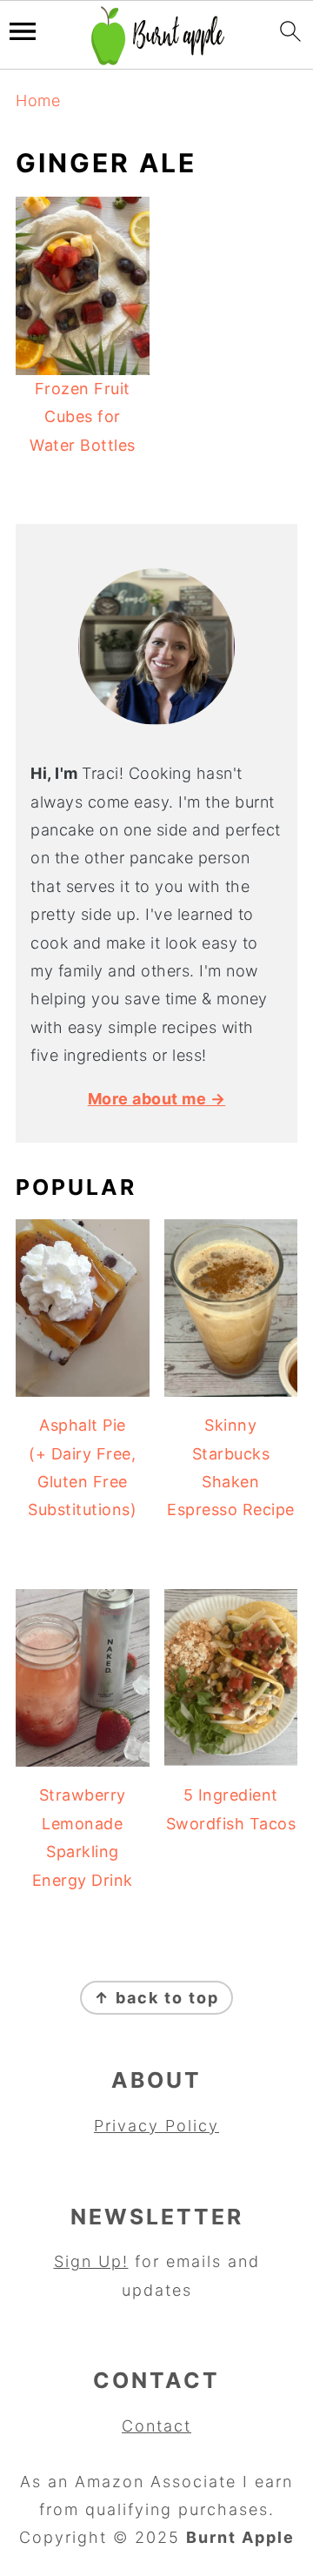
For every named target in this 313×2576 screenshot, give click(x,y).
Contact (156, 2426)
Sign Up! (91, 2261)
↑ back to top (156, 1998)
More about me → (157, 1099)
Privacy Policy (156, 2126)
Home (38, 101)
